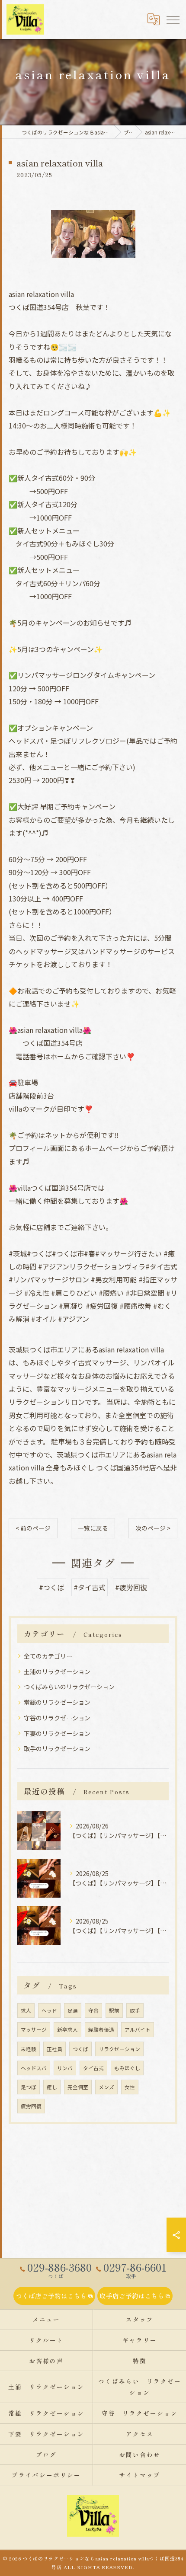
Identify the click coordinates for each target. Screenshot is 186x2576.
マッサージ (34, 2029)
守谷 (93, 2010)
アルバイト (138, 2029)
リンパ (65, 2068)
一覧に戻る (93, 1528)
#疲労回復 (131, 1587)
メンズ (106, 2087)
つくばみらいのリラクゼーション (69, 1687)
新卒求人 (67, 2029)
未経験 (29, 2049)
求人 (26, 2010)
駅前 (114, 2010)
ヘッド (49, 2010)
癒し (52, 2087)
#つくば (51, 1587)
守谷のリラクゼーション (57, 1718)
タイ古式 (93, 2068)
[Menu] (173, 19)
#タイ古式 (90, 1587)
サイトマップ (140, 2475)
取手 (135, 2010)
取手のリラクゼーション (57, 1748)
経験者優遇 (101, 2029)
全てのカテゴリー (48, 1656)
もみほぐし (127, 2068)
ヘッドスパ (34, 2068)
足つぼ (29, 2087)
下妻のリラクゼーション (57, 1733)
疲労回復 (31, 2106)
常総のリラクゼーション (57, 1702)
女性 (130, 2087)
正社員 (55, 2049)
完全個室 (78, 2087)
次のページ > (153, 1528)
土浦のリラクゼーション (57, 1672)
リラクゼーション (119, 2049)
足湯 (73, 2010)
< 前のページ (33, 1528)
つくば (80, 2049)
